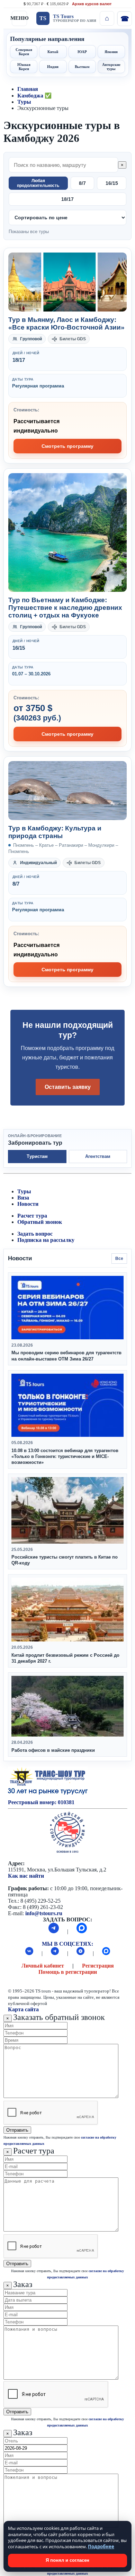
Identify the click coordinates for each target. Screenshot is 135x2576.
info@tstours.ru (44, 1913)
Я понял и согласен (67, 2560)
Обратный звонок (40, 1222)
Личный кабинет (43, 1966)
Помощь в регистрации (68, 1972)
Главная (28, 89)
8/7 (82, 183)
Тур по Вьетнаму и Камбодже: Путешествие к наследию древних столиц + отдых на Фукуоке (65, 608)
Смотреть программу (67, 446)
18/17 (67, 199)
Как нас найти (26, 1876)
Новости (28, 1204)
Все (119, 1259)
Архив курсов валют (92, 4)
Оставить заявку (68, 1087)
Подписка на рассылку (46, 1240)
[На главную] (107, 18)
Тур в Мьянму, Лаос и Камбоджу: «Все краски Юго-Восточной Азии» (66, 323)
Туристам (37, 1156)
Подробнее (101, 2547)
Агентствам (98, 1156)
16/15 (112, 183)
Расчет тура (32, 1216)
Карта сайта (23, 2009)
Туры (24, 102)
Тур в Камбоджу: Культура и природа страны (55, 832)
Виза (23, 1198)
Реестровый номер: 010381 (41, 1802)
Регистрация (98, 1966)
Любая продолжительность (38, 183)
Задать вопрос (35, 1234)
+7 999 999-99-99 (124, 18)
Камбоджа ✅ (34, 96)
